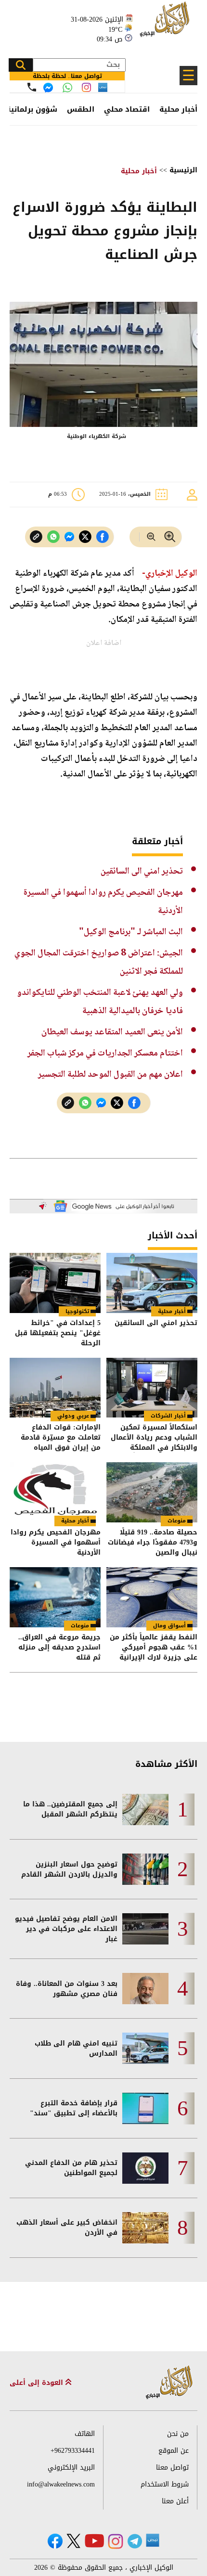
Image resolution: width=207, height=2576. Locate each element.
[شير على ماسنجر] (69, 537)
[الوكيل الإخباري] (166, 24)
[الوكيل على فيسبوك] (55, 2541)
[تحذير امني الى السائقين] (152, 1283)
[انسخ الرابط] (36, 537)
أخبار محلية (178, 109)
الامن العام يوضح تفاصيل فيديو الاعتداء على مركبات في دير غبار (66, 1929)
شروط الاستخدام (165, 2484)
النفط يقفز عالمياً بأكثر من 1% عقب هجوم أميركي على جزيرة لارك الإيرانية (154, 1647)
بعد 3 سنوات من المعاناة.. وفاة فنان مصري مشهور (67, 1989)
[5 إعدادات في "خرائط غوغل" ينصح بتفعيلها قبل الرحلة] (55, 1283)
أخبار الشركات (168, 1416)
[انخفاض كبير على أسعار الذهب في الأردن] (145, 2228)
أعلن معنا (175, 2501)
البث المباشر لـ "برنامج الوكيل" (131, 932)
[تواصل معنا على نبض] (103, 87)
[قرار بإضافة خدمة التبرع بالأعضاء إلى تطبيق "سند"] (145, 2108)
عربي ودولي (73, 1416)
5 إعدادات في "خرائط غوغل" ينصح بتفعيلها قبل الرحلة (58, 1333)
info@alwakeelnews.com (61, 2484)
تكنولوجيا (77, 1311)
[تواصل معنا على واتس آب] (67, 88)
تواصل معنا (172, 2467)
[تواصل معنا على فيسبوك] (48, 88)
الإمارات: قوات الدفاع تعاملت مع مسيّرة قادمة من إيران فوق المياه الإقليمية (61, 1437)
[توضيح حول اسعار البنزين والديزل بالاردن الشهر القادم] (145, 1869)
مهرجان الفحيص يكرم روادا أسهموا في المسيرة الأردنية (56, 1542)
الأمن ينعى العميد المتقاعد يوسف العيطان (112, 1032)
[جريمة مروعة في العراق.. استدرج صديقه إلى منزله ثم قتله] (55, 1597)
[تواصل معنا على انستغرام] (86, 87)
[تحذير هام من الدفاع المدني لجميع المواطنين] (145, 2168)
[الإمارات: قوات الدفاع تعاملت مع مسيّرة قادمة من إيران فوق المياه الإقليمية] (55, 1388)
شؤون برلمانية (32, 109)
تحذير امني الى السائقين (142, 871)
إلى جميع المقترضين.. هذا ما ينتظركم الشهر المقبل (70, 1809)
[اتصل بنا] (32, 87)
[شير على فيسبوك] (103, 537)
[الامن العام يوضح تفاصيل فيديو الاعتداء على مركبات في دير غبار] (145, 1929)
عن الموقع (174, 2451)
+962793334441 (73, 2451)
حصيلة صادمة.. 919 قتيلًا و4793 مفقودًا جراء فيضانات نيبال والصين (153, 1542)
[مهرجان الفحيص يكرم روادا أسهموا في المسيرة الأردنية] (55, 1492)
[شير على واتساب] (53, 537)
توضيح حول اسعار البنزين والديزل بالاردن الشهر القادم (69, 1869)
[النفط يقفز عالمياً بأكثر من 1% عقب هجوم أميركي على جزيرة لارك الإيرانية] (152, 1597)
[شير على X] (85, 537)
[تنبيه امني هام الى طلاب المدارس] (145, 2048)
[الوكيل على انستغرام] (116, 2541)
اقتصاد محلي (127, 109)
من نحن (178, 2434)
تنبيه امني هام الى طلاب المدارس (76, 2048)
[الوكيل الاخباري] (169, 2383)
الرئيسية (183, 170)
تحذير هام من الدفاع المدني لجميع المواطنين (71, 2168)
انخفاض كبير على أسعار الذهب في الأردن (67, 2228)
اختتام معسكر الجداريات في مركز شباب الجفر (105, 1053)
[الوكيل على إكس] (73, 2541)
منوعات (177, 1521)
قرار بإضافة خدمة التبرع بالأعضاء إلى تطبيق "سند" (74, 2108)
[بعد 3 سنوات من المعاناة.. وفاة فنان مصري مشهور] (145, 1989)
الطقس (81, 109)
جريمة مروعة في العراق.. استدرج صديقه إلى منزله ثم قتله (59, 1647)
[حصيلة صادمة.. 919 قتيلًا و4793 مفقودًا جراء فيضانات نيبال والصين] (152, 1492)
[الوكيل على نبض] (153, 2540)
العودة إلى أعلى (38, 2383)
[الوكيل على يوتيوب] (94, 2541)
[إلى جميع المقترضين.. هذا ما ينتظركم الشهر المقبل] (145, 1810)
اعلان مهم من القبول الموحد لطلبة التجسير (110, 1075)
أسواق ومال (169, 1626)
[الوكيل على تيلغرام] (135, 2541)
